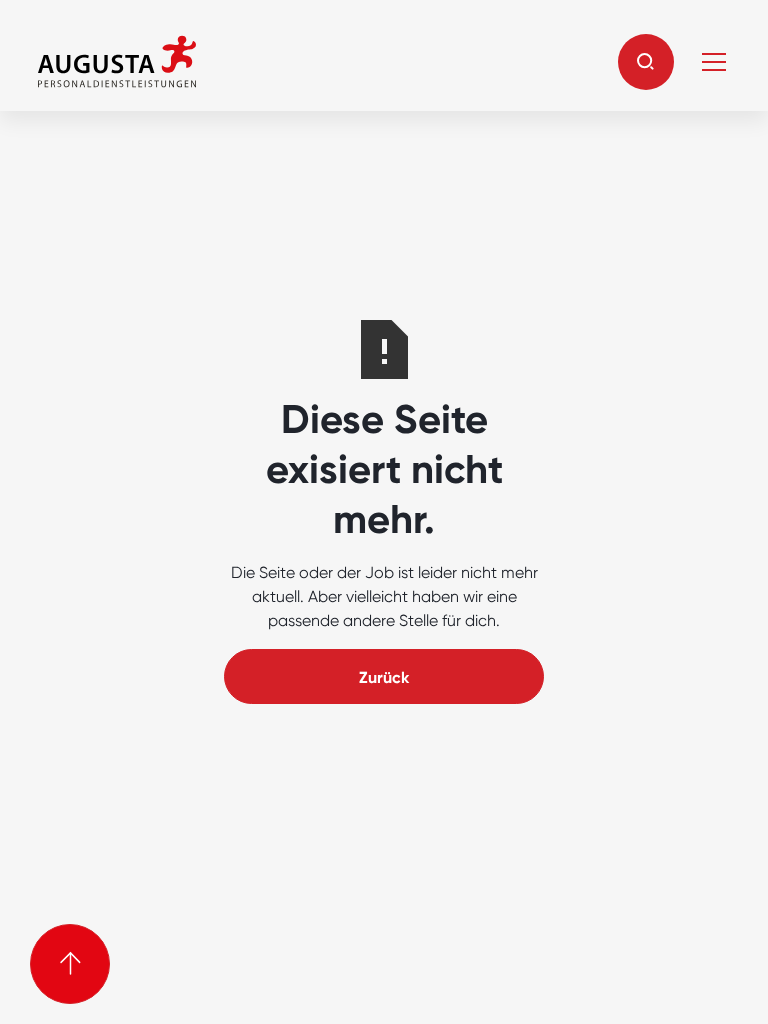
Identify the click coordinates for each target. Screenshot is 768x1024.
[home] (117, 61)
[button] (646, 62)
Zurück (384, 677)
